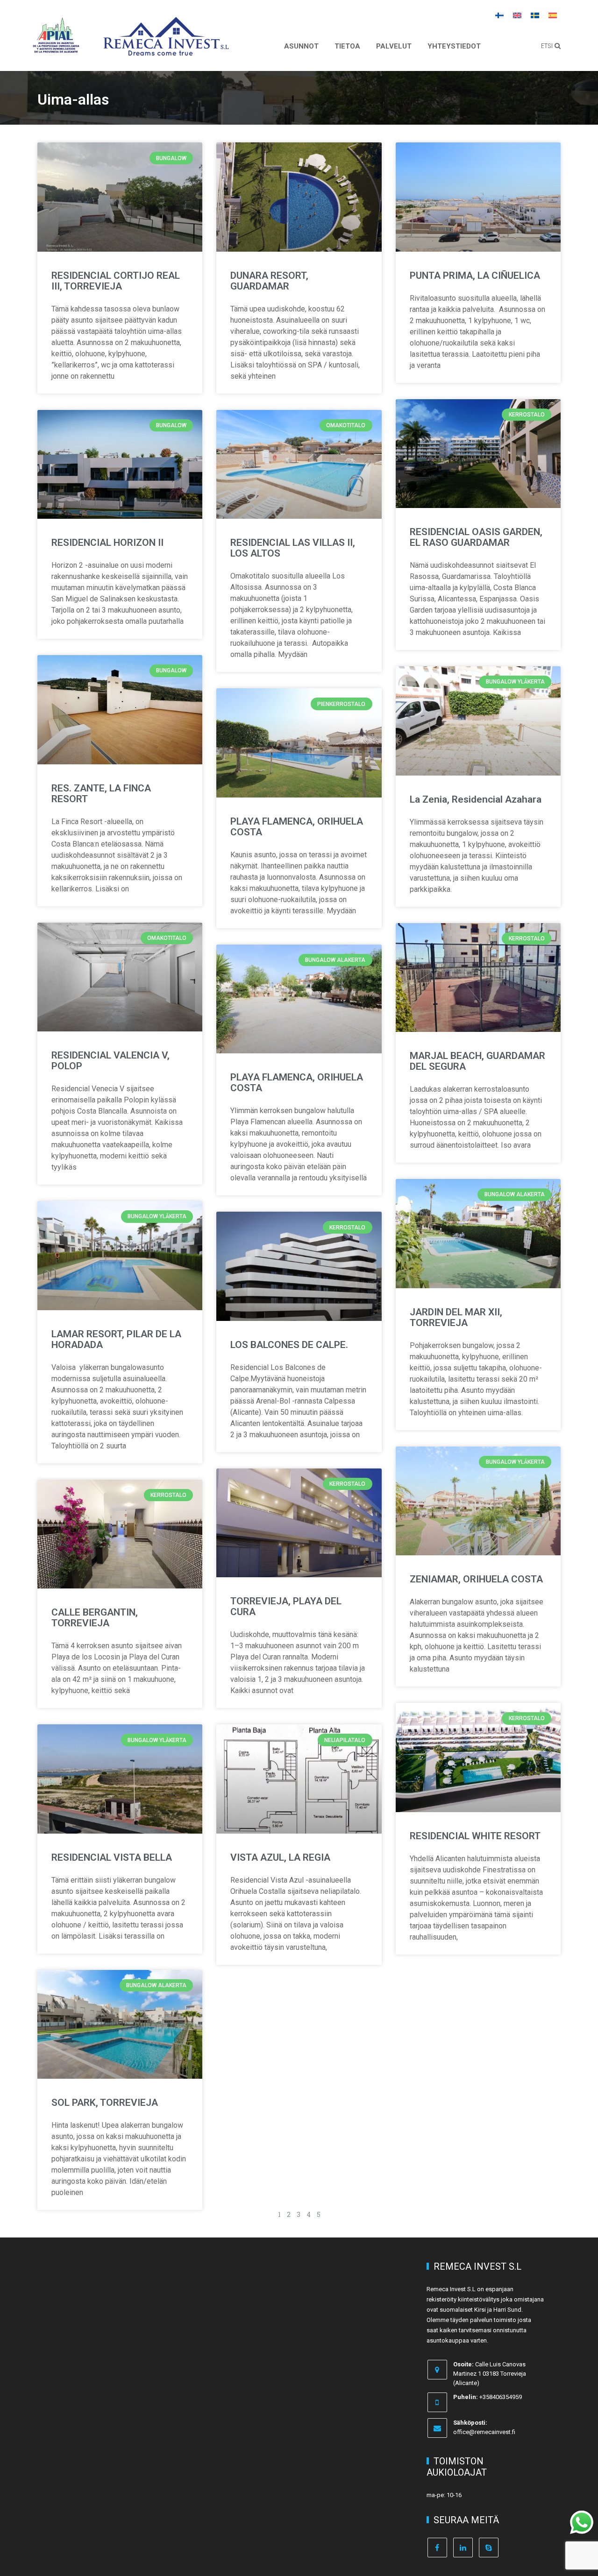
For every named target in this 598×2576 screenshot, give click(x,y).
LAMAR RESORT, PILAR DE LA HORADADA (116, 1339)
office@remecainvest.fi (484, 2432)
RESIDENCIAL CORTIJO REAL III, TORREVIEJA (116, 281)
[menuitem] (499, 15)
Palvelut (394, 46)
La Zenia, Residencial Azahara (476, 799)
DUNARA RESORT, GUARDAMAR (269, 281)
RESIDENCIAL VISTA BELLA (112, 1857)
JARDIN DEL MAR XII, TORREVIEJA (456, 1317)
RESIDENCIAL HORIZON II (107, 543)
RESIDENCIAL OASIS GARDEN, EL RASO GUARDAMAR (476, 537)
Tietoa (347, 46)
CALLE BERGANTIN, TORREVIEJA (95, 1618)
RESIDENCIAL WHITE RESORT (475, 1836)
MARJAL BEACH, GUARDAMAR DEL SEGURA (477, 1061)
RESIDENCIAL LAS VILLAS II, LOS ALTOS (293, 548)
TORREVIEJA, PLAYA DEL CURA (286, 1606)
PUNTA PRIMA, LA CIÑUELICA (475, 275)
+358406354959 (501, 2397)
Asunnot (301, 46)
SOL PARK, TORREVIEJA (105, 2103)
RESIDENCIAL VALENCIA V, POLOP (110, 1061)
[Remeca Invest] (166, 49)
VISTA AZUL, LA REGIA (280, 1857)
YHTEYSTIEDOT (454, 46)
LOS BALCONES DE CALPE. (289, 1345)
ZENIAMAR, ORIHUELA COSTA (476, 1579)
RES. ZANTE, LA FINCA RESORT (101, 794)
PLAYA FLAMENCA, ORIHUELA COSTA (297, 827)
